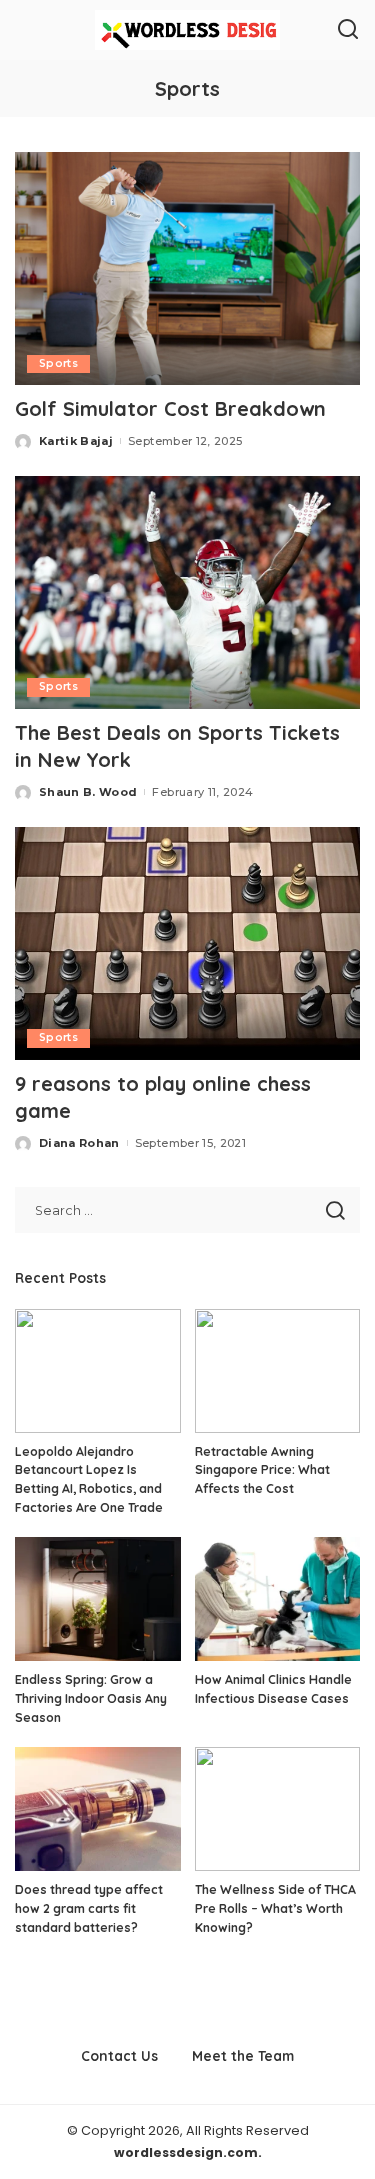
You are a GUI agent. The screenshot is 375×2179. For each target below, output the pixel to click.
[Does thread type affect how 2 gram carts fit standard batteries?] (98, 1809)
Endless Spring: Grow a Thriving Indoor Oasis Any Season (91, 1698)
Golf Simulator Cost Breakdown (170, 408)
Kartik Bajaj (76, 441)
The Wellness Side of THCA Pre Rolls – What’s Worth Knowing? (275, 1908)
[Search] (348, 30)
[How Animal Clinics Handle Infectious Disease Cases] (278, 1599)
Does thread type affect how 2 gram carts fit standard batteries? (89, 1908)
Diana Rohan (79, 1143)
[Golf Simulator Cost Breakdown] (187, 268)
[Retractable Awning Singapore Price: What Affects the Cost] (278, 1371)
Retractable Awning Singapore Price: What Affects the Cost (262, 1470)
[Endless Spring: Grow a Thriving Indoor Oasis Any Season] (98, 1599)
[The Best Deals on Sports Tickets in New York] (187, 592)
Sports (58, 363)
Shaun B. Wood (88, 792)
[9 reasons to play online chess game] (187, 943)
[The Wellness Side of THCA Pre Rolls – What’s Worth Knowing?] (278, 1809)
